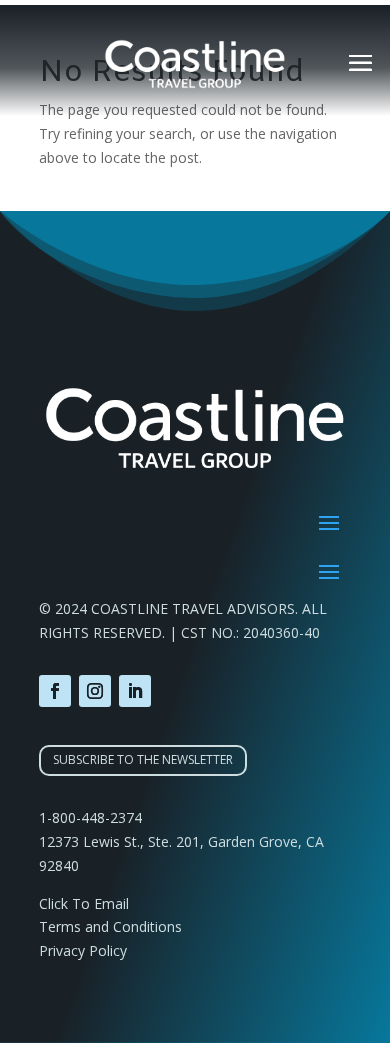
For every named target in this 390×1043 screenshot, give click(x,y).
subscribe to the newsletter (143, 759)
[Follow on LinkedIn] (135, 691)
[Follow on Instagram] (95, 691)
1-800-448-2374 (90, 817)
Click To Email (84, 903)
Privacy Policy (83, 950)
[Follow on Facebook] (55, 691)
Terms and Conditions (110, 926)
